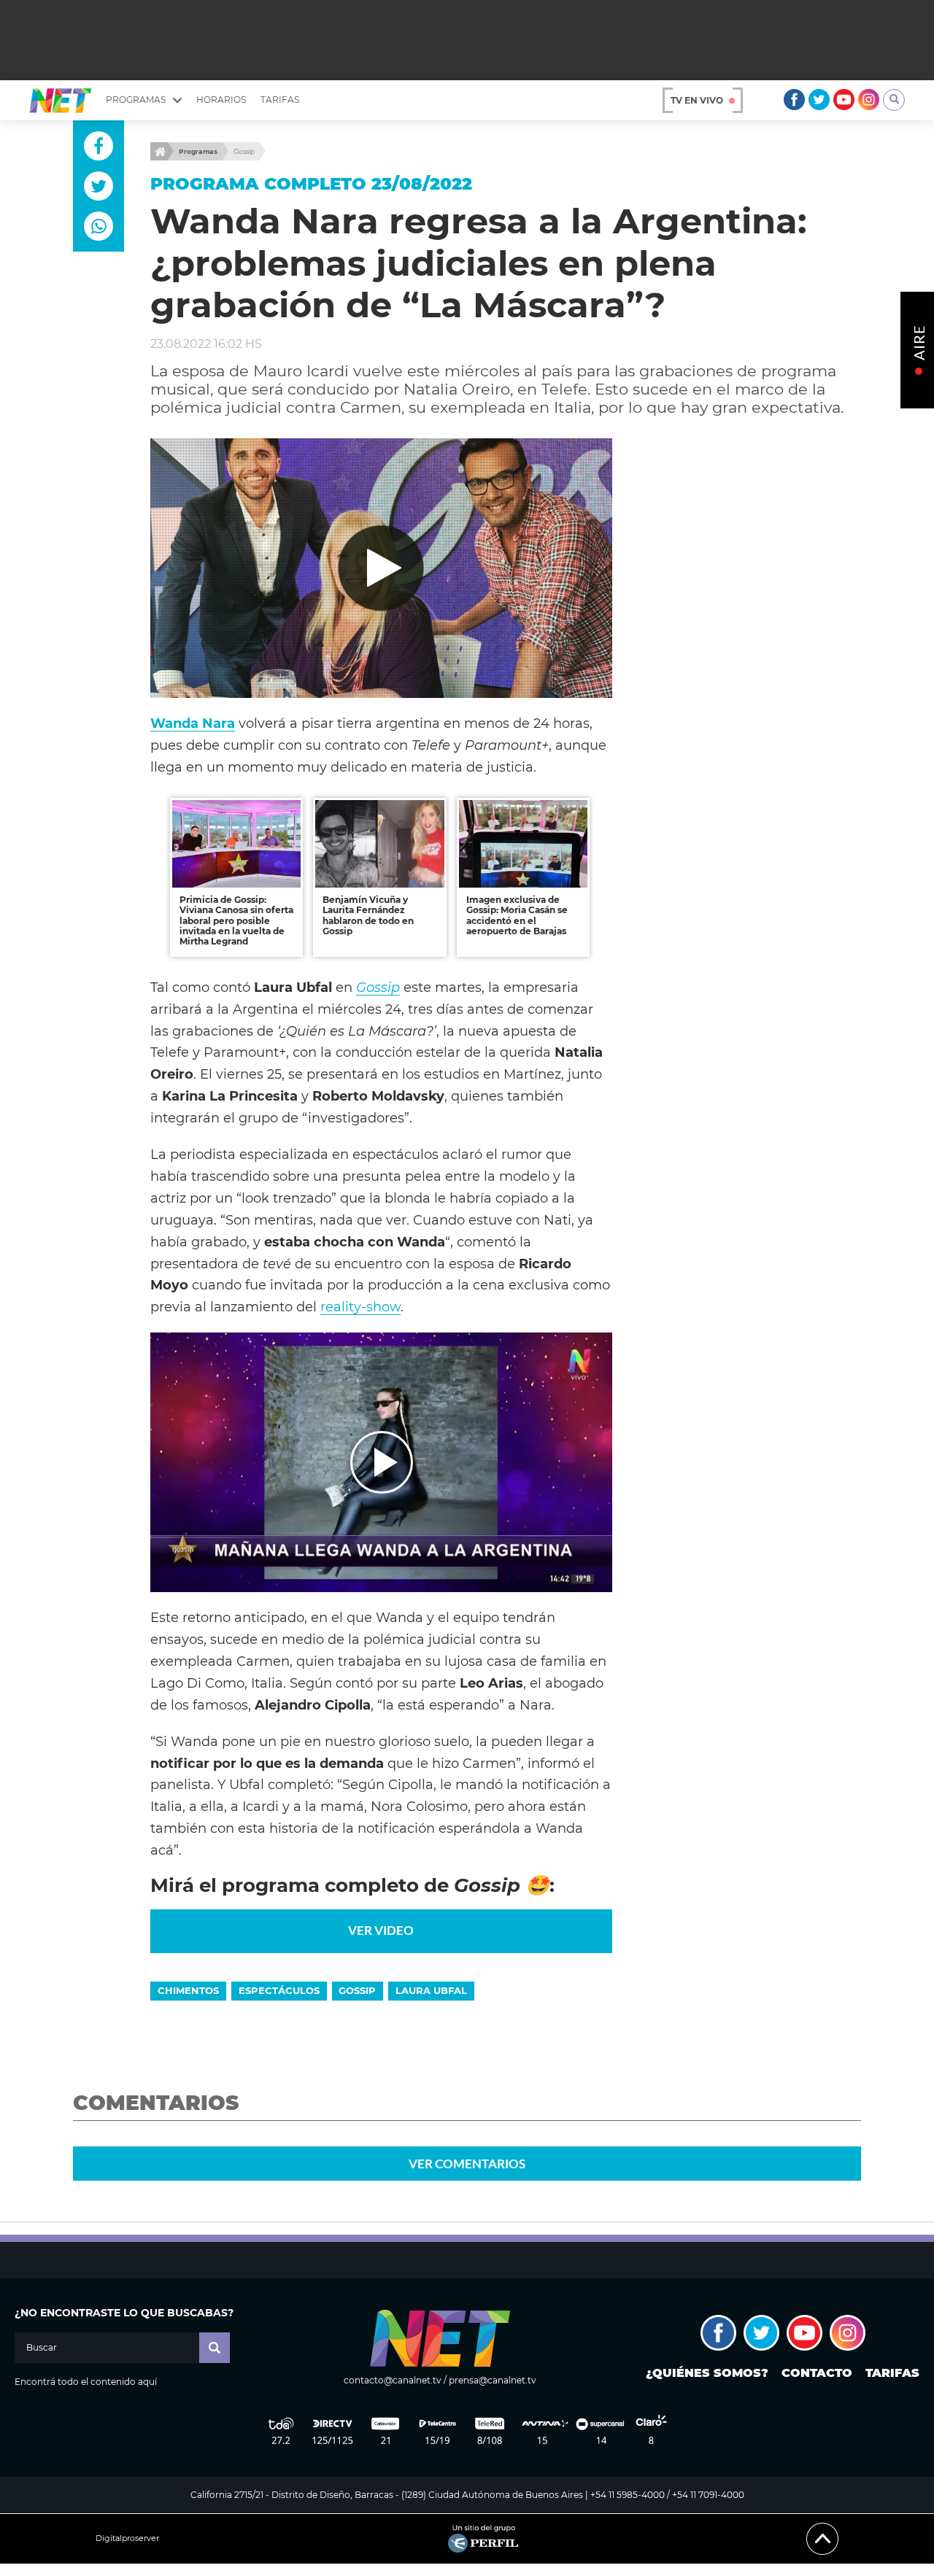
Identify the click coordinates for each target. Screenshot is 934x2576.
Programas (198, 151)
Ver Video (381, 1930)
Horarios (221, 100)
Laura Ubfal (431, 1990)
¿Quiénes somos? (707, 2373)
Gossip (244, 151)
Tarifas (280, 100)
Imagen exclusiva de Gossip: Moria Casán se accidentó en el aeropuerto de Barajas (517, 915)
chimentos (188, 1990)
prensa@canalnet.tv (493, 2380)
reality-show (360, 1307)
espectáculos (279, 1990)
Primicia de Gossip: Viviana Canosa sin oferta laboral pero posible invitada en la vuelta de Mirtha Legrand (236, 921)
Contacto (817, 2373)
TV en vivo (697, 100)
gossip (357, 1990)
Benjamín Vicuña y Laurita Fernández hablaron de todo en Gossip (368, 915)
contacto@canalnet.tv (393, 2380)
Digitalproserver (127, 2538)
